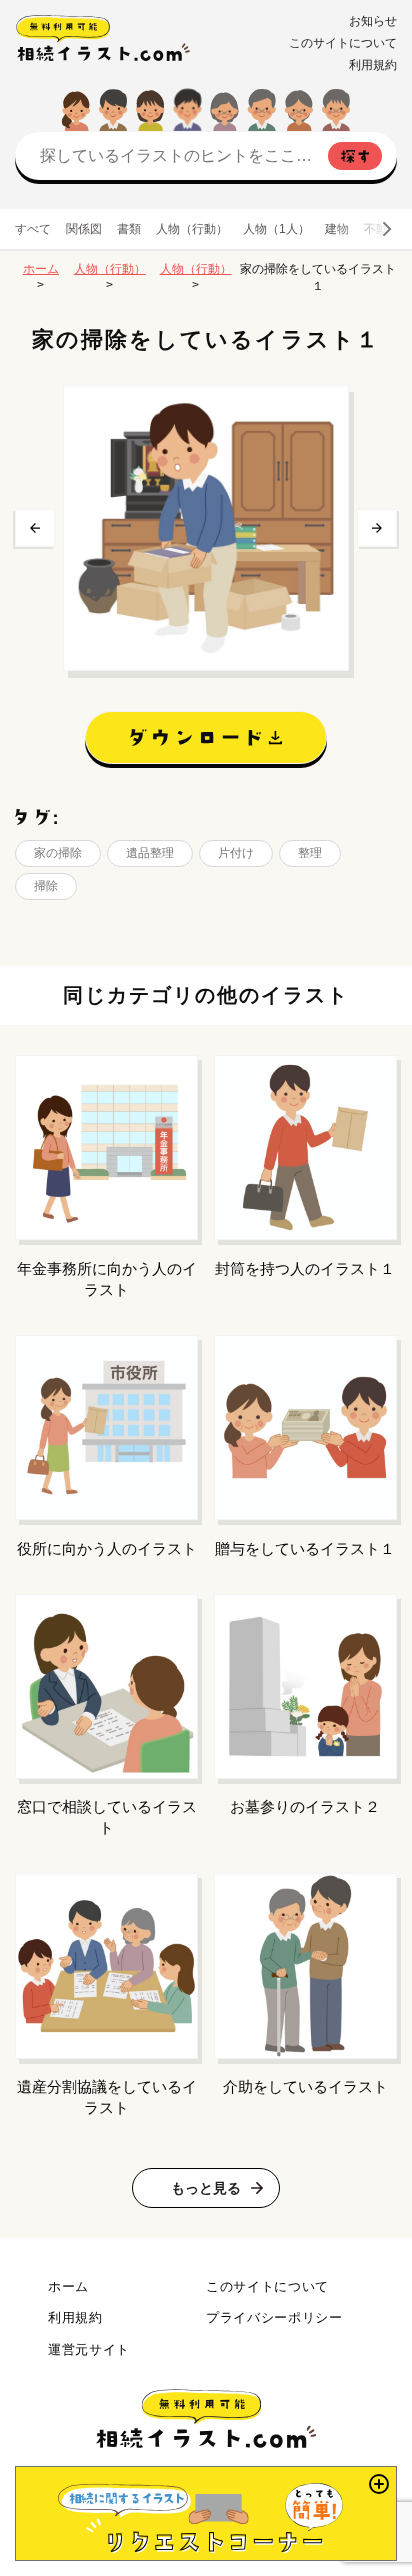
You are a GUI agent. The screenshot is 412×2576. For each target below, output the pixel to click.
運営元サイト (89, 2349)
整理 (310, 853)
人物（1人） (276, 229)
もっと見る (206, 2188)
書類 (129, 229)
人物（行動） (192, 229)
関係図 (84, 229)
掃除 (46, 886)
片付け (236, 853)
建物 (337, 229)
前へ (35, 528)
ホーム (41, 269)
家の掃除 (58, 853)
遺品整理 (150, 853)
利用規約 (373, 65)
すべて (33, 229)
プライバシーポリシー (274, 2317)
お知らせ (373, 21)
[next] (386, 229)
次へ (377, 528)
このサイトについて (343, 43)
